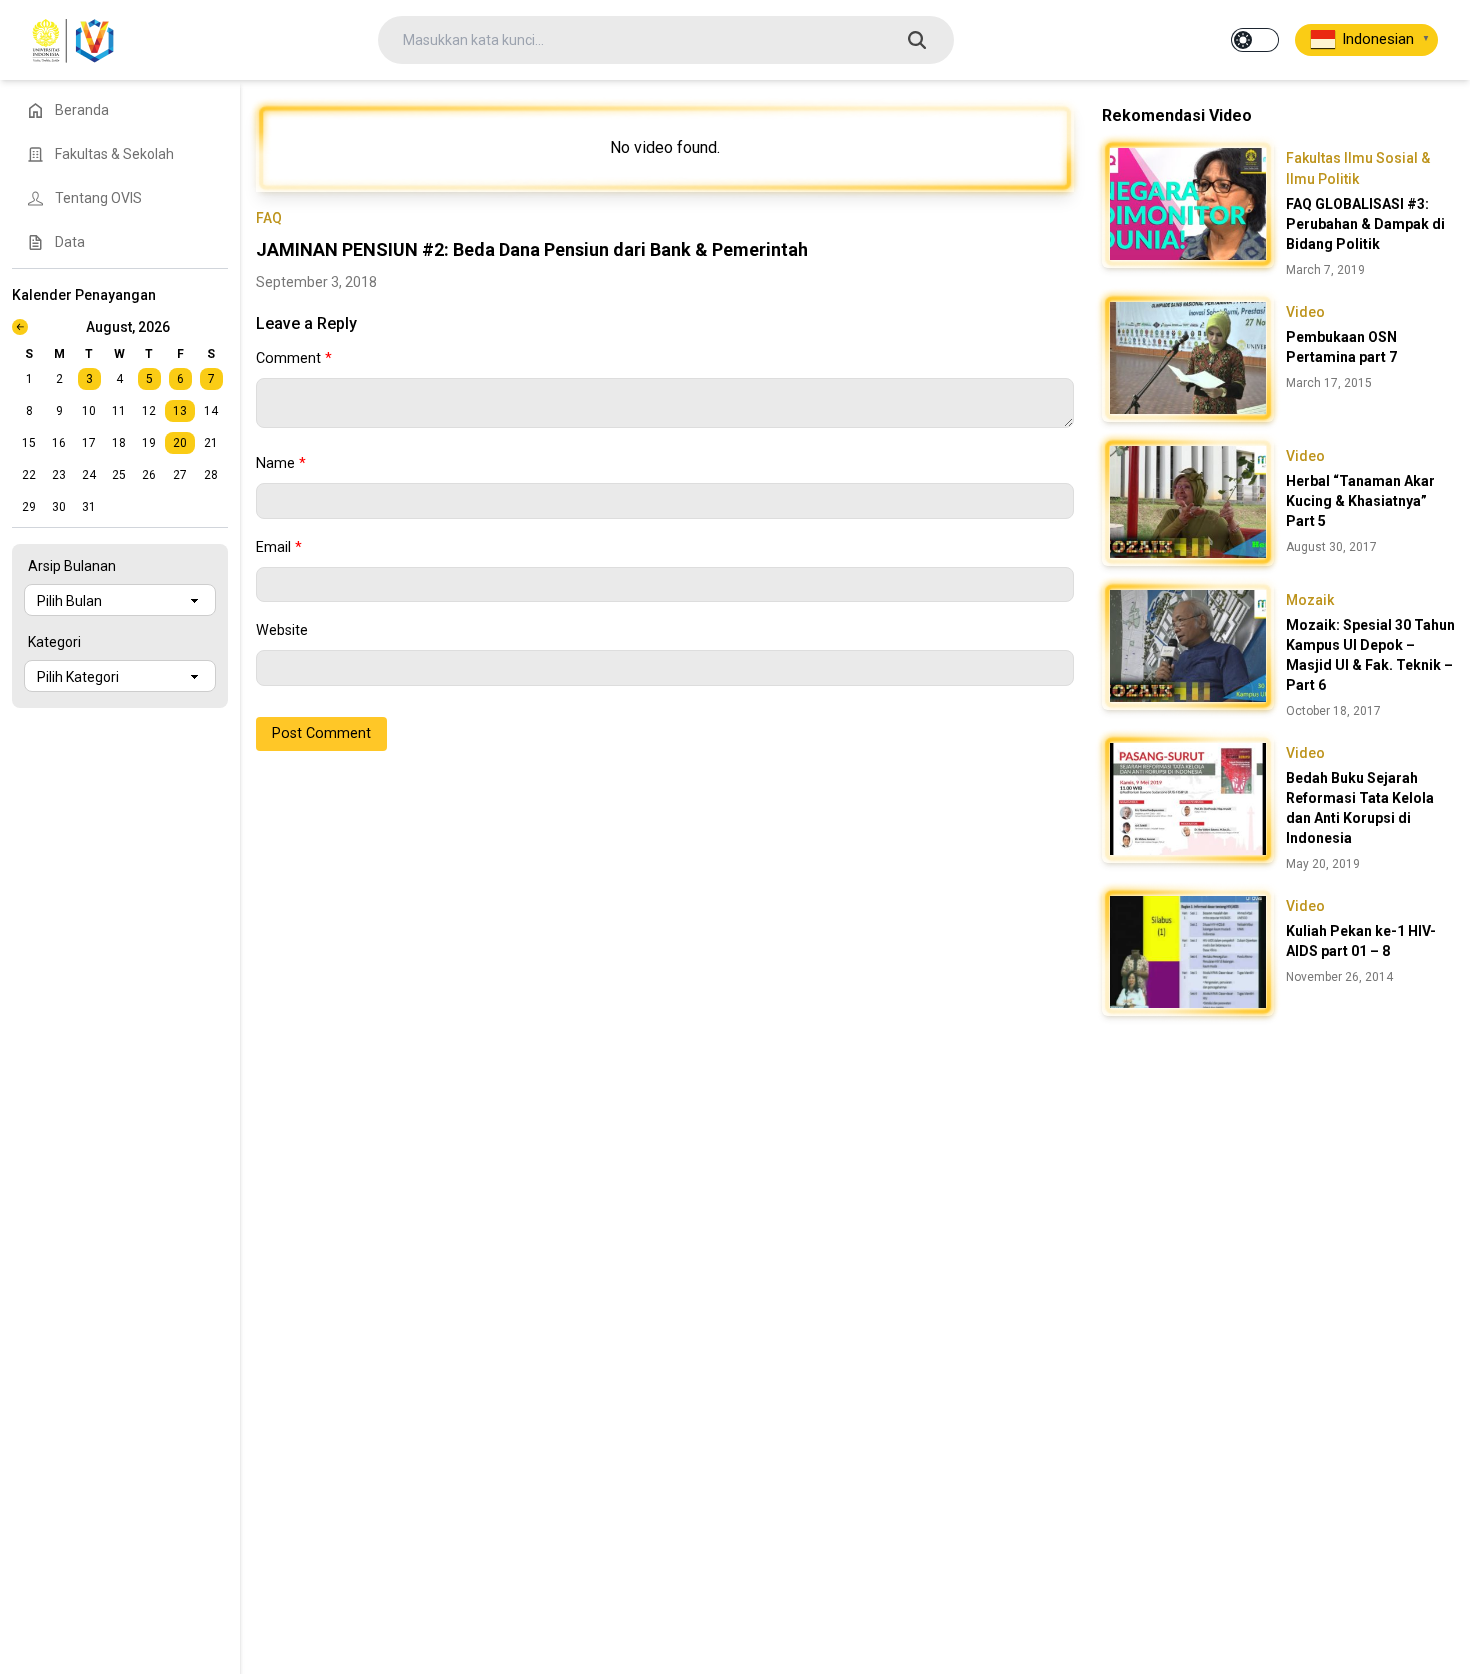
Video (1305, 312)
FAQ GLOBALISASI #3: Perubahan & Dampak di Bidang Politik (1365, 224)
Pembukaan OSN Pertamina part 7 (1341, 347)
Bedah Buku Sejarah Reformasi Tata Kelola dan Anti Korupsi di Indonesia (1360, 808)
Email (279, 547)
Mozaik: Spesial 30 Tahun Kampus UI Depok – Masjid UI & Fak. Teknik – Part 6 (1370, 655)
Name (281, 463)
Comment (294, 358)
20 (180, 443)
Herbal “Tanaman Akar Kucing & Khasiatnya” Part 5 (1360, 501)
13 (180, 411)
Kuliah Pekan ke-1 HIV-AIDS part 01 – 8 (1361, 941)
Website (282, 630)
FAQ (269, 218)
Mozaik (1310, 600)
